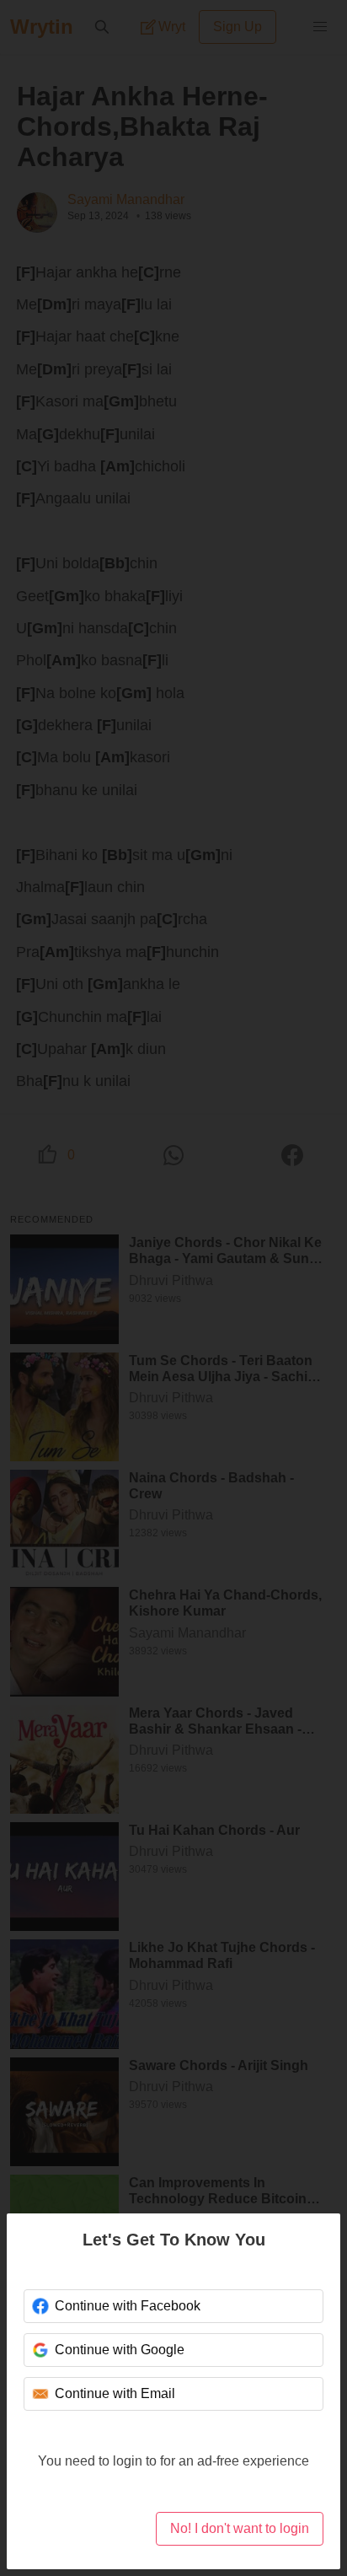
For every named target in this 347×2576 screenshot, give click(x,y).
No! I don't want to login (240, 2528)
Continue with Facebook (128, 2306)
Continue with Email (115, 2393)
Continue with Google (120, 2350)
